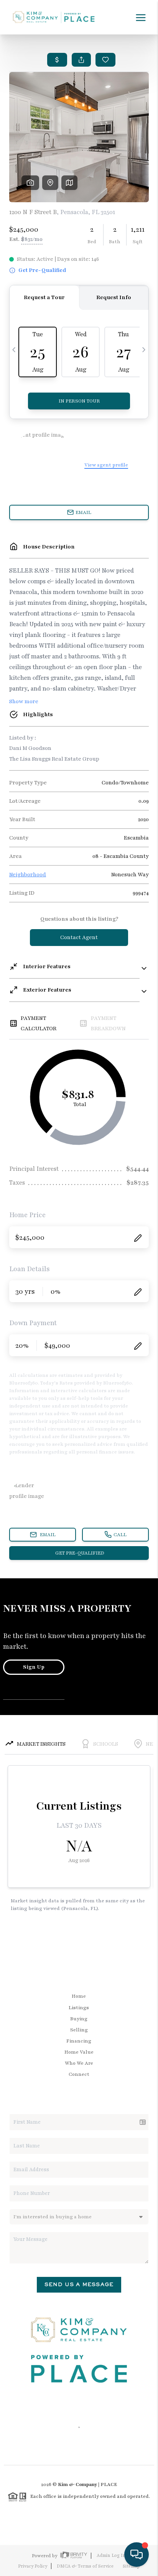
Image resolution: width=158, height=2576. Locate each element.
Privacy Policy (33, 2566)
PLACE (109, 2484)
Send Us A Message (79, 2284)
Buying (79, 2019)
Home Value (79, 2052)
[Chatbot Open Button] (137, 2555)
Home (79, 1996)
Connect (79, 2074)
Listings (79, 2008)
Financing (79, 2041)
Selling (79, 2030)
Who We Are (79, 2063)
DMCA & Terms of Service (85, 2566)
